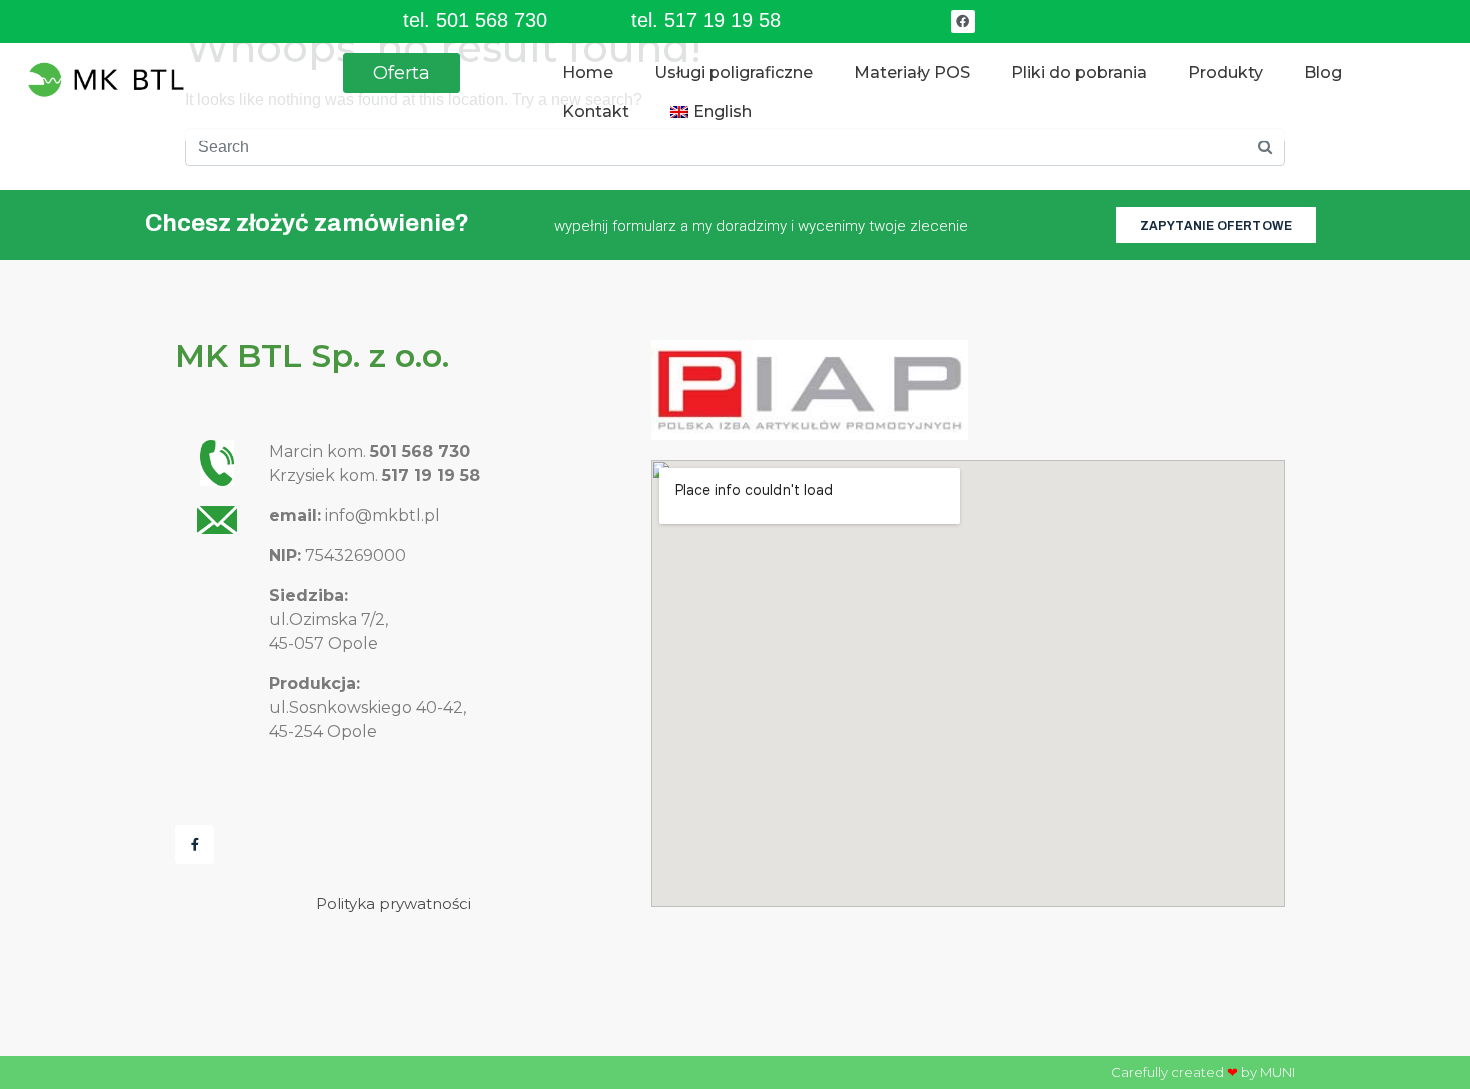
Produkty (1225, 72)
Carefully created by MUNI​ (1203, 1072)
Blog (1323, 72)
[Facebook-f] (194, 844)
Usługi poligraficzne (733, 72)
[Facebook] (962, 21)
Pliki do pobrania (1079, 72)
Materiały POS (912, 72)
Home (587, 72)
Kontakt (595, 111)
